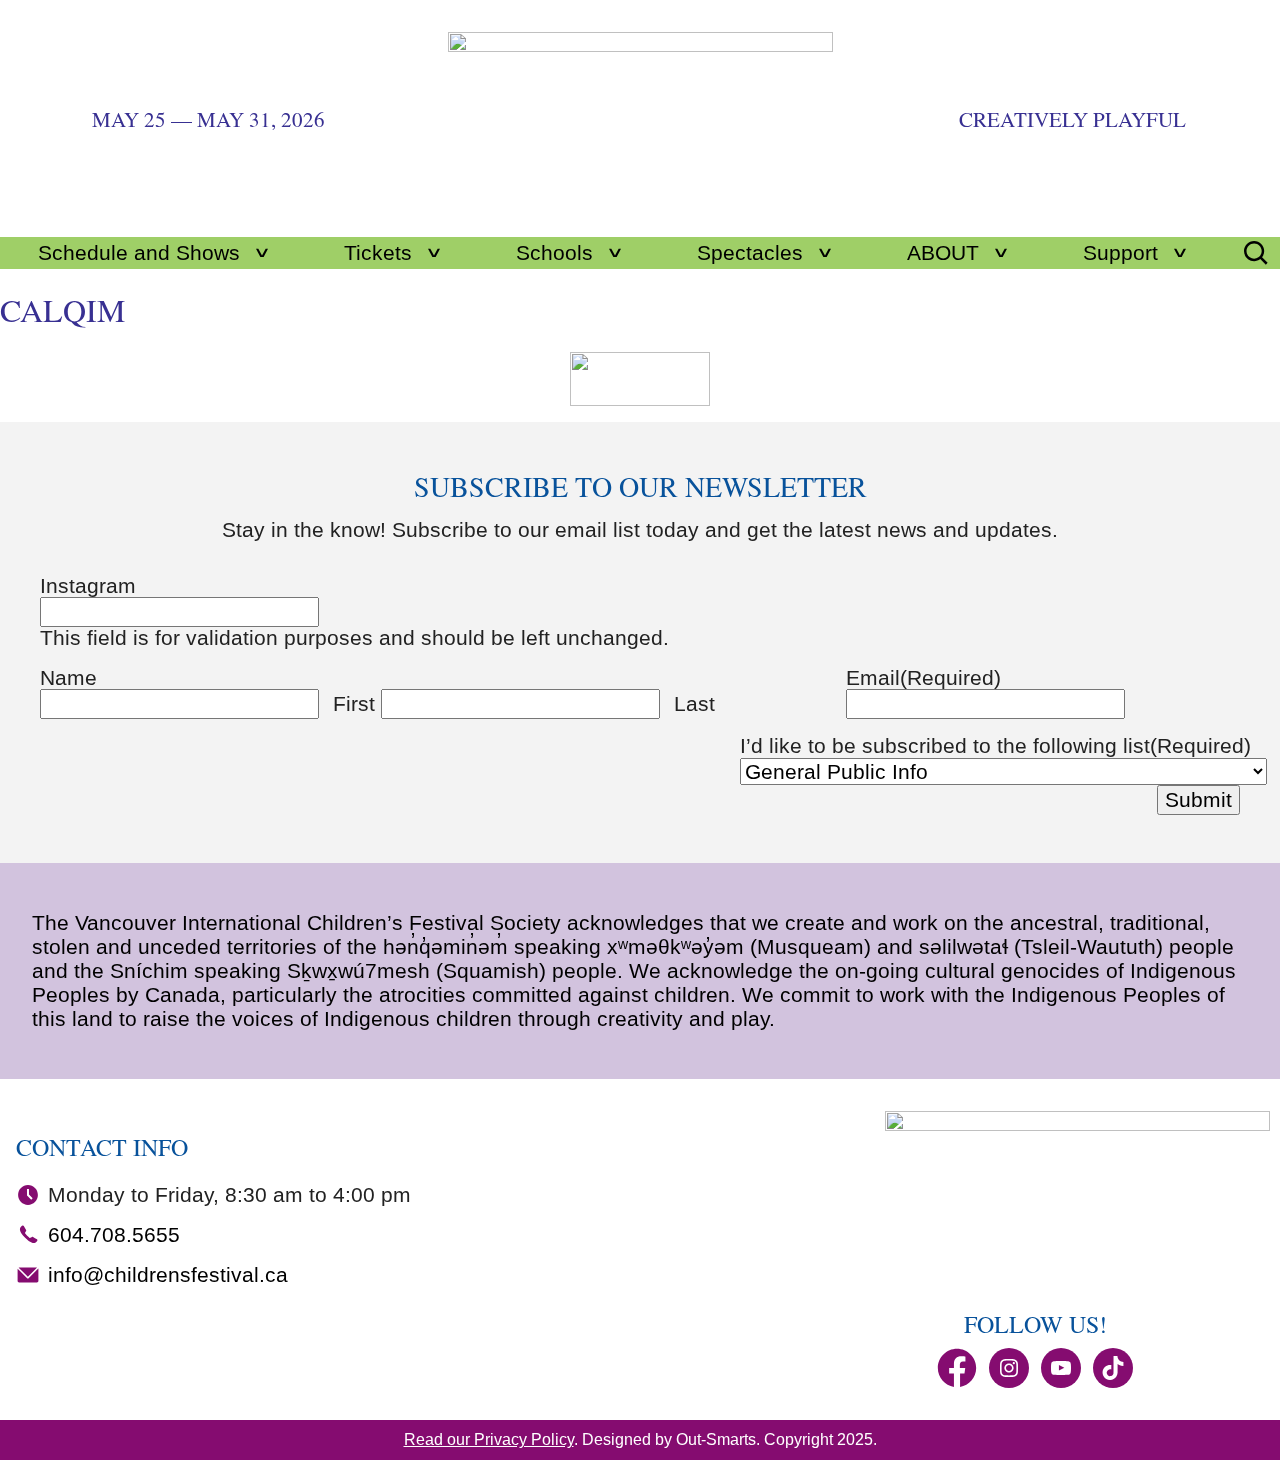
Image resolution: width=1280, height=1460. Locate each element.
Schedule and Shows (139, 252)
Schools (554, 252)
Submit (1198, 799)
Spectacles (750, 252)
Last (694, 703)
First (354, 703)
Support (1120, 252)
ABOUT (943, 252)
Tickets (378, 252)
